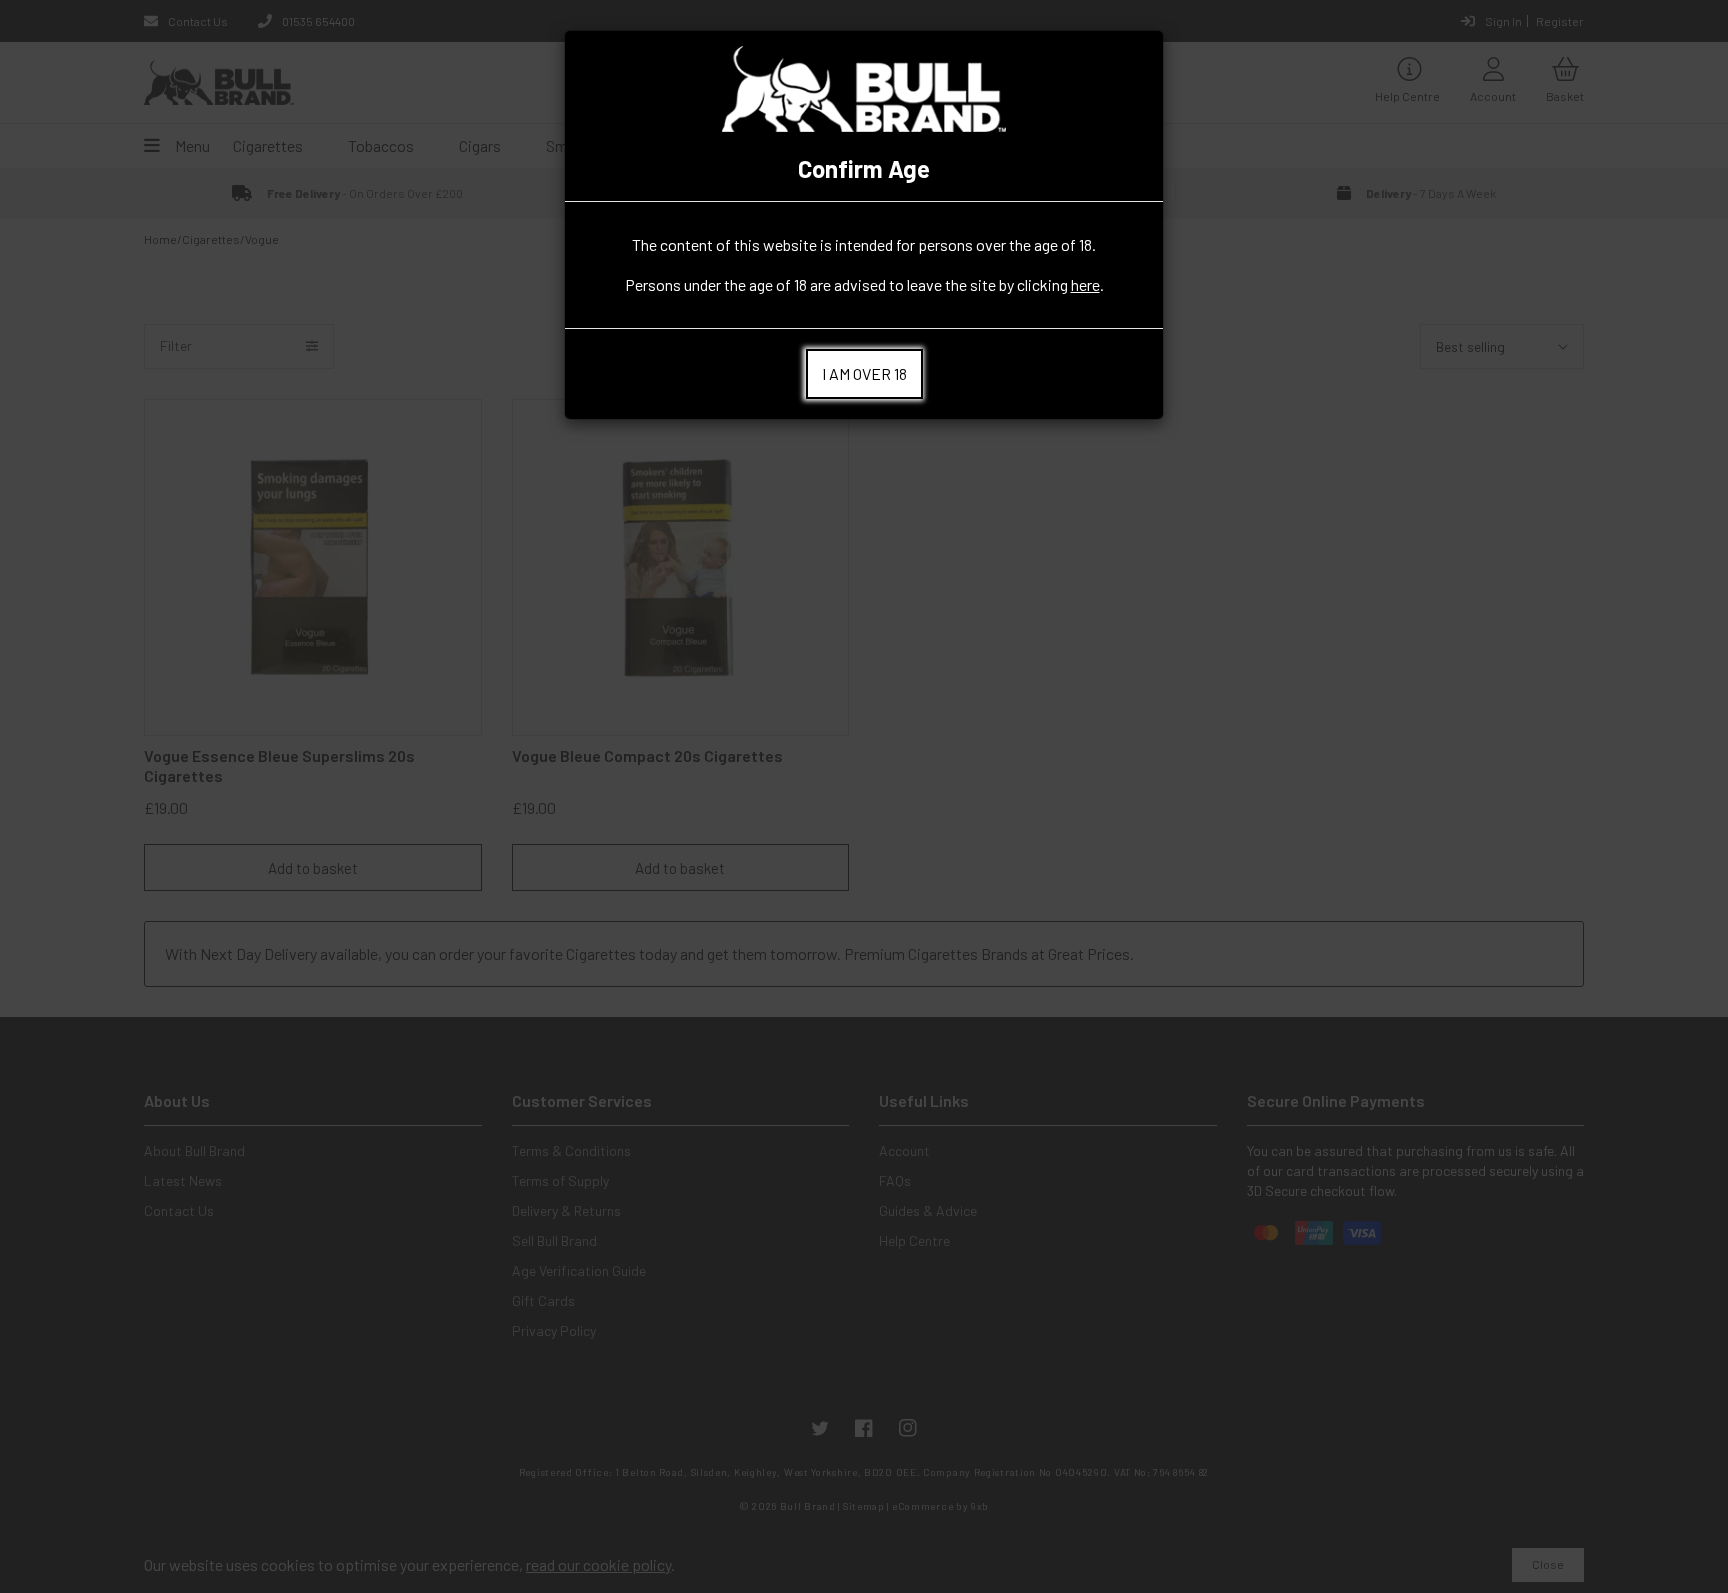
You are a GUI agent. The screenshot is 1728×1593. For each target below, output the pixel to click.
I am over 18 (864, 373)
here (1085, 284)
